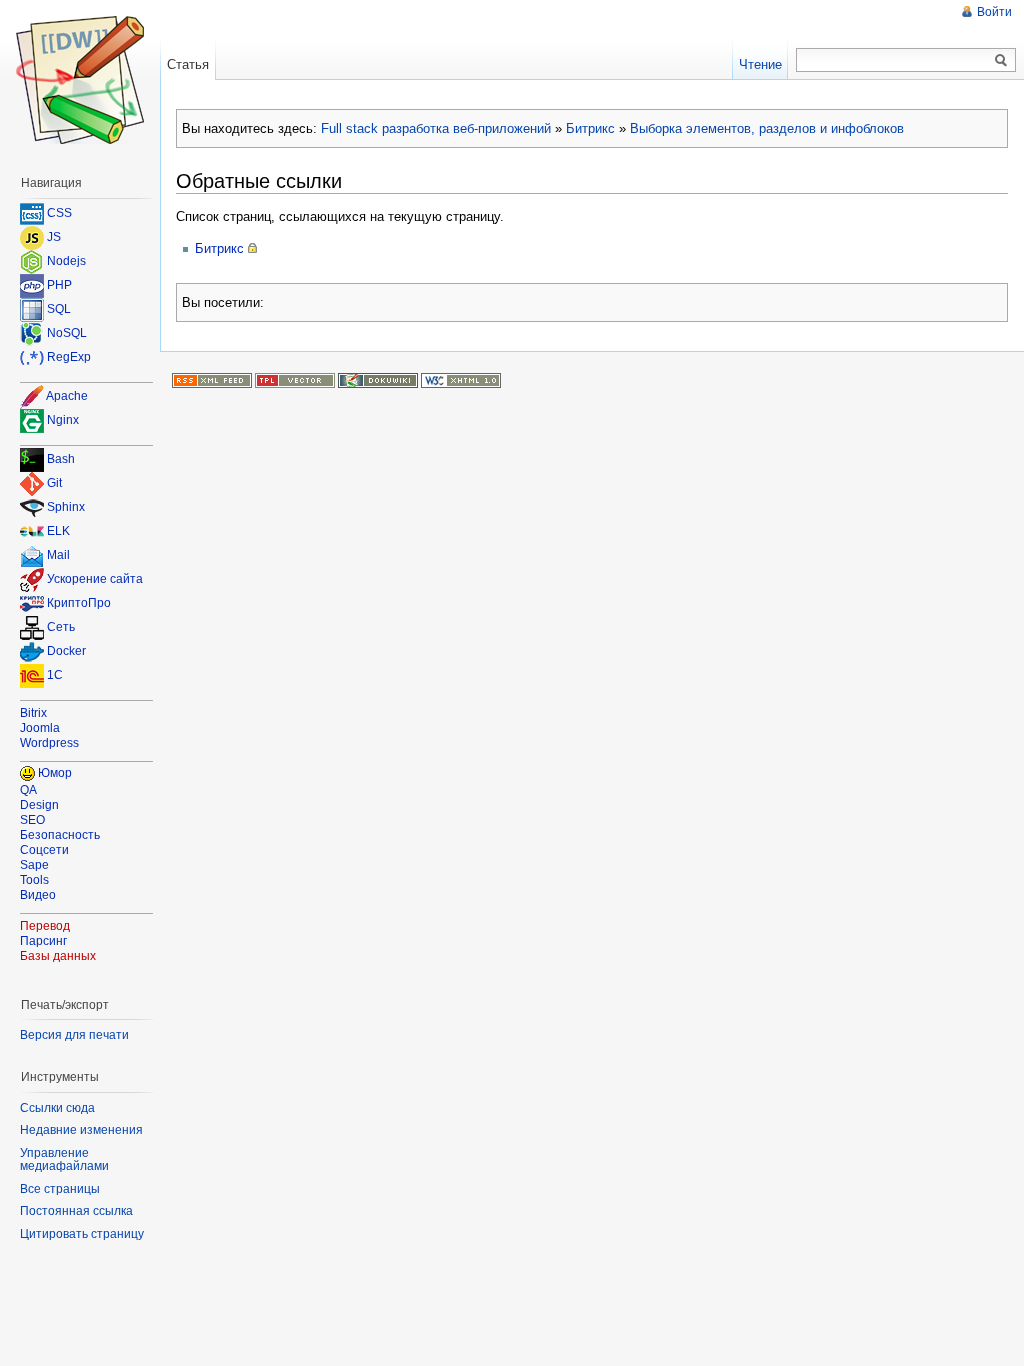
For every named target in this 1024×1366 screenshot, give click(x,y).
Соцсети (44, 850)
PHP (59, 285)
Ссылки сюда (57, 1108)
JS (54, 237)
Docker (66, 652)
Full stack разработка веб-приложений (436, 128)
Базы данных (58, 956)
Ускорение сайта (95, 580)
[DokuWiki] (378, 380)
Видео (38, 895)
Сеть (61, 628)
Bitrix (33, 713)
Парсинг (43, 941)
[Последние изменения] (212, 380)
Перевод (45, 926)
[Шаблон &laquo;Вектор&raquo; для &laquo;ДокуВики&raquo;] (295, 380)
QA (28, 790)
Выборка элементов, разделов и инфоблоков (767, 128)
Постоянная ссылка (76, 1211)
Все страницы (60, 1189)
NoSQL (67, 333)
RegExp (69, 357)
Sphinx (66, 508)
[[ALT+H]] (80, 80)
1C (55, 676)
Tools (34, 880)
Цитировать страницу (82, 1234)
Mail (58, 556)
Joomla (40, 728)
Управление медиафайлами (64, 1160)
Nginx (63, 420)
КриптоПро (79, 604)
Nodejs (66, 261)
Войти (994, 12)
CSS (59, 213)
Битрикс (590, 128)
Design (39, 805)
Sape (34, 865)
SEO (32, 820)
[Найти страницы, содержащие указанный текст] (1001, 61)
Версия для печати (74, 1035)
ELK (58, 532)
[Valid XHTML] (461, 380)
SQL (59, 309)
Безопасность (60, 835)
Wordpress (49, 743)
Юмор (55, 773)
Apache (67, 396)
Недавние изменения (81, 1130)
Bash (61, 460)
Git (54, 484)
